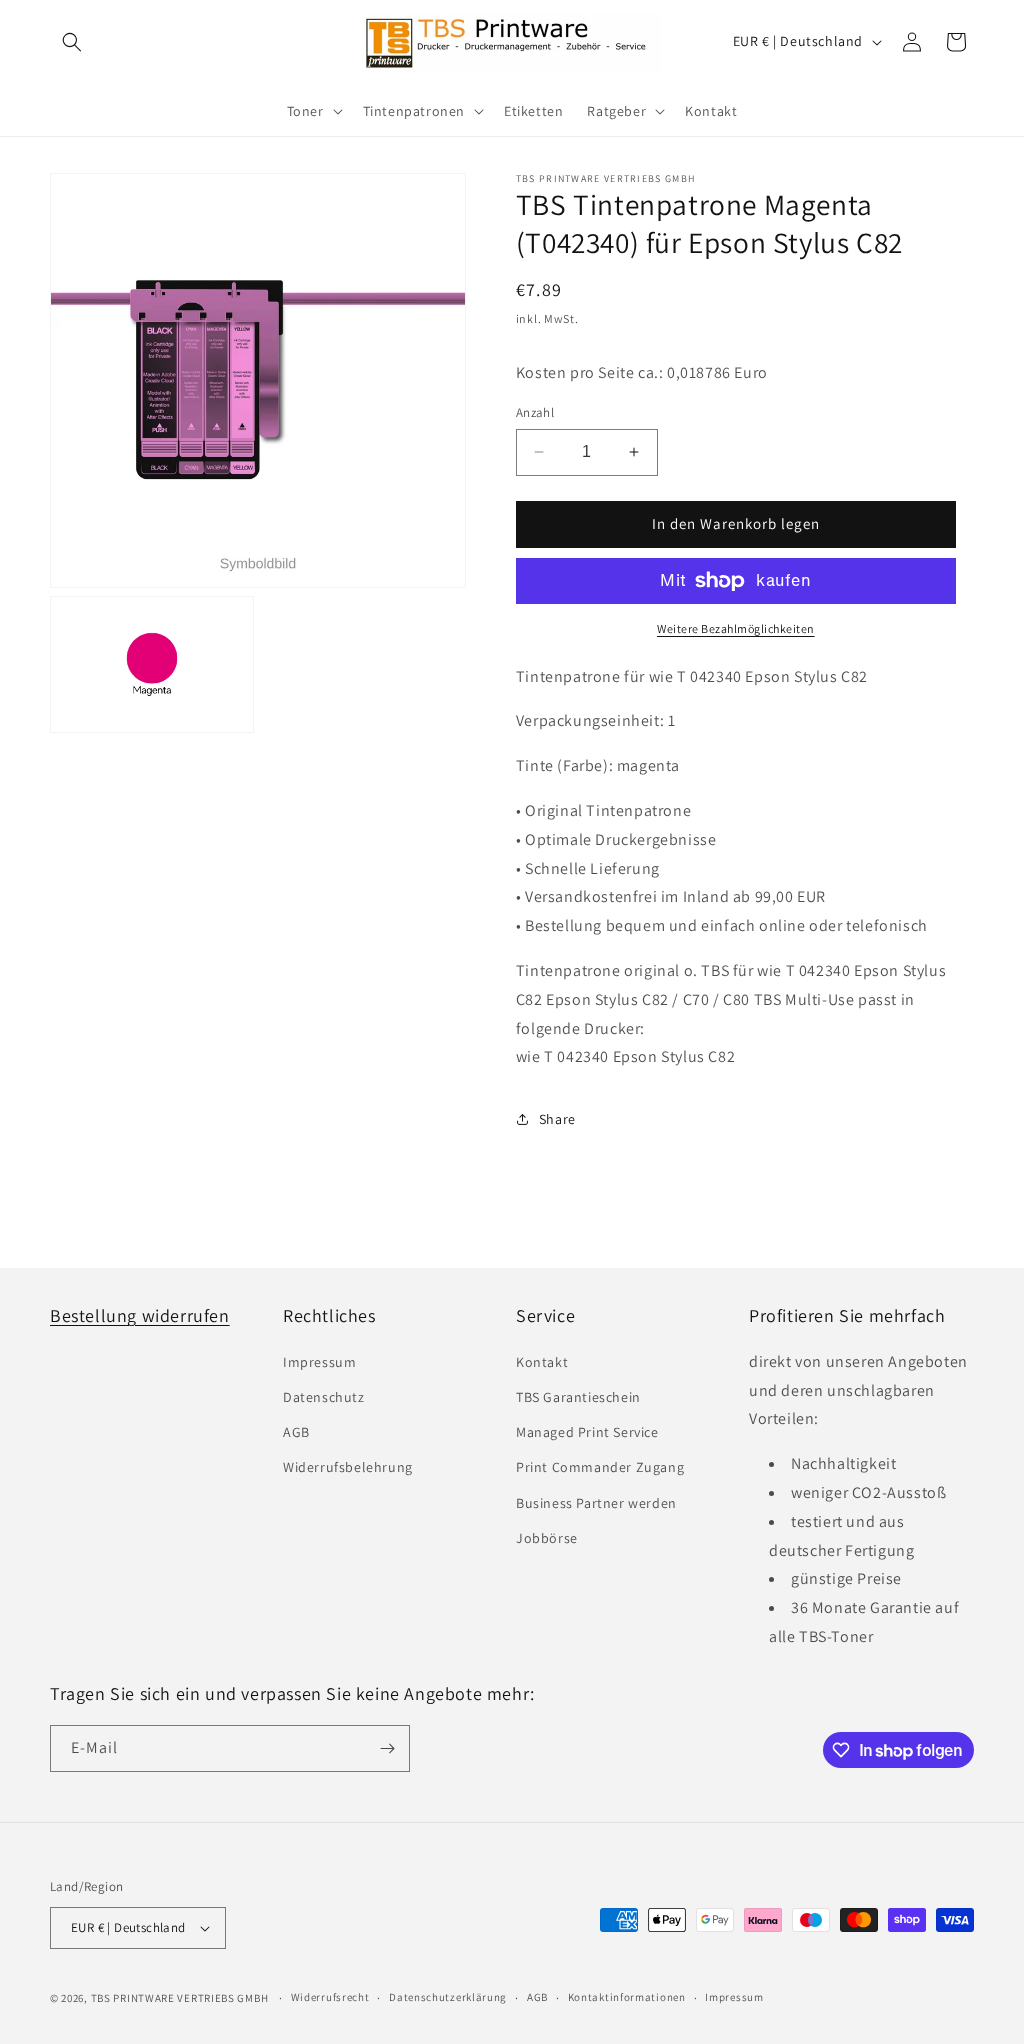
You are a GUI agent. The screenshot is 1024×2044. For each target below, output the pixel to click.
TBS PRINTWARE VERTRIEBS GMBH (180, 1998)
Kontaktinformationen (627, 1997)
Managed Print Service (587, 1432)
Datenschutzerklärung (448, 1997)
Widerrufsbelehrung (348, 1467)
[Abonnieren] (387, 1748)
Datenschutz (324, 1397)
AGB (296, 1432)
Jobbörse (547, 1538)
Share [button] (557, 1119)
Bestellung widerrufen (140, 1315)
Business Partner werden (596, 1503)
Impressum (319, 1362)
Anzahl (535, 412)
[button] (72, 42)
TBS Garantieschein (578, 1397)
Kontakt (542, 1362)
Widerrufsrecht (330, 1997)
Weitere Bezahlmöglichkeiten (736, 628)
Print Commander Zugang (600, 1467)
